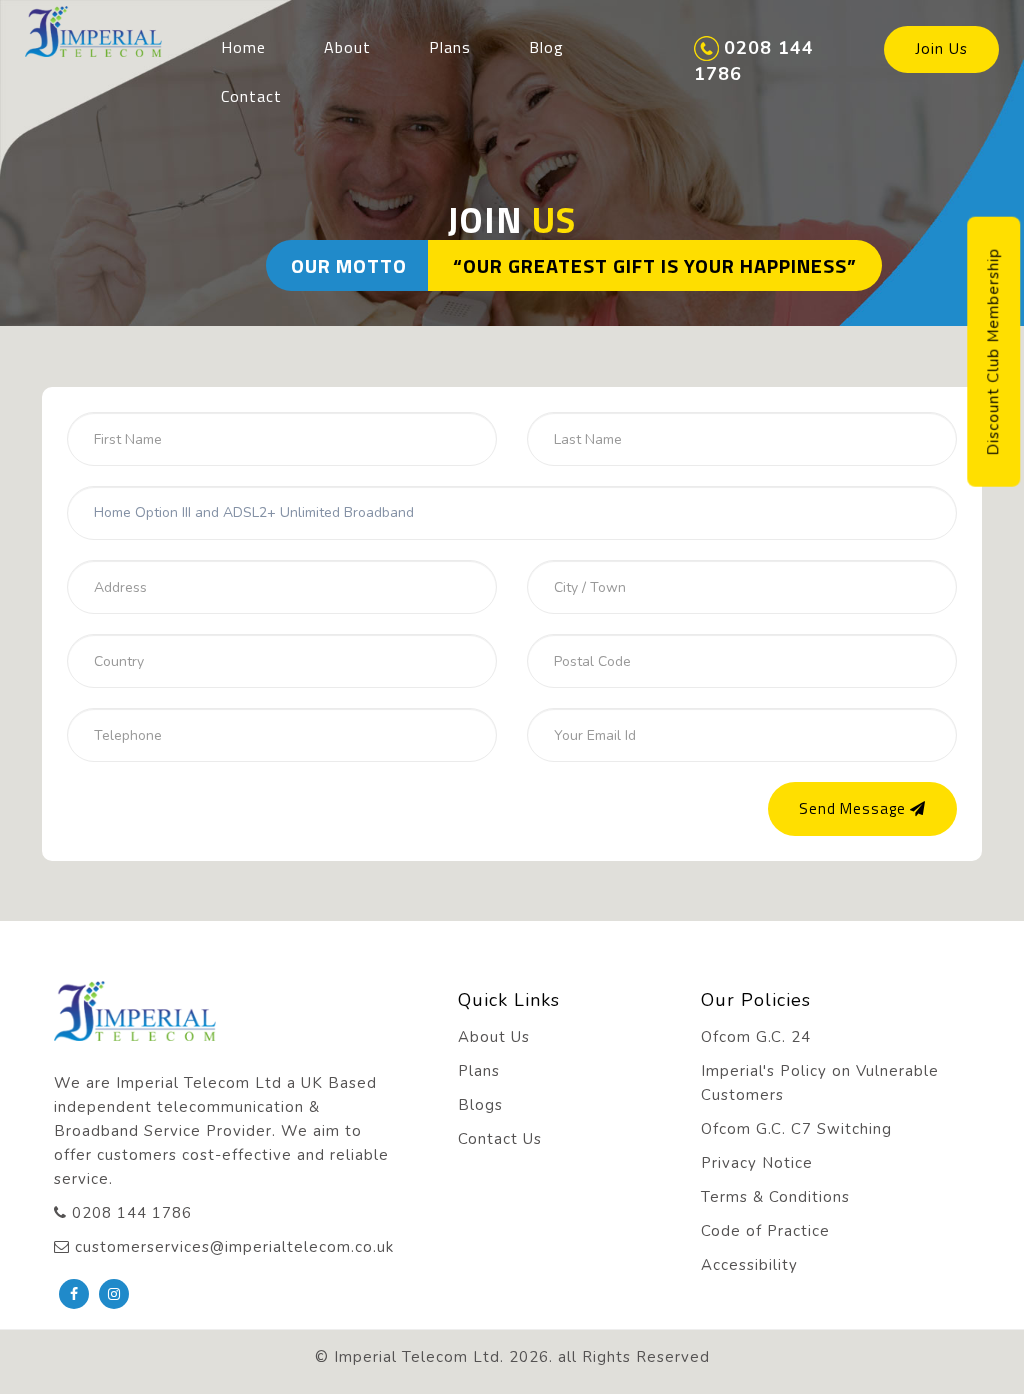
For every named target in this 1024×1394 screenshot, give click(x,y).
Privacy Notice (757, 1163)
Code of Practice (765, 1231)
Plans (450, 47)
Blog (546, 47)
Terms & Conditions (775, 1197)
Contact (251, 96)
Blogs (480, 1105)
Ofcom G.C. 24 (756, 1037)
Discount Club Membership (993, 352)
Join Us (941, 49)
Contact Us (500, 1139)
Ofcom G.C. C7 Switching (796, 1129)
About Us (494, 1037)
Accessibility (749, 1265)
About (347, 47)
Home (243, 47)
